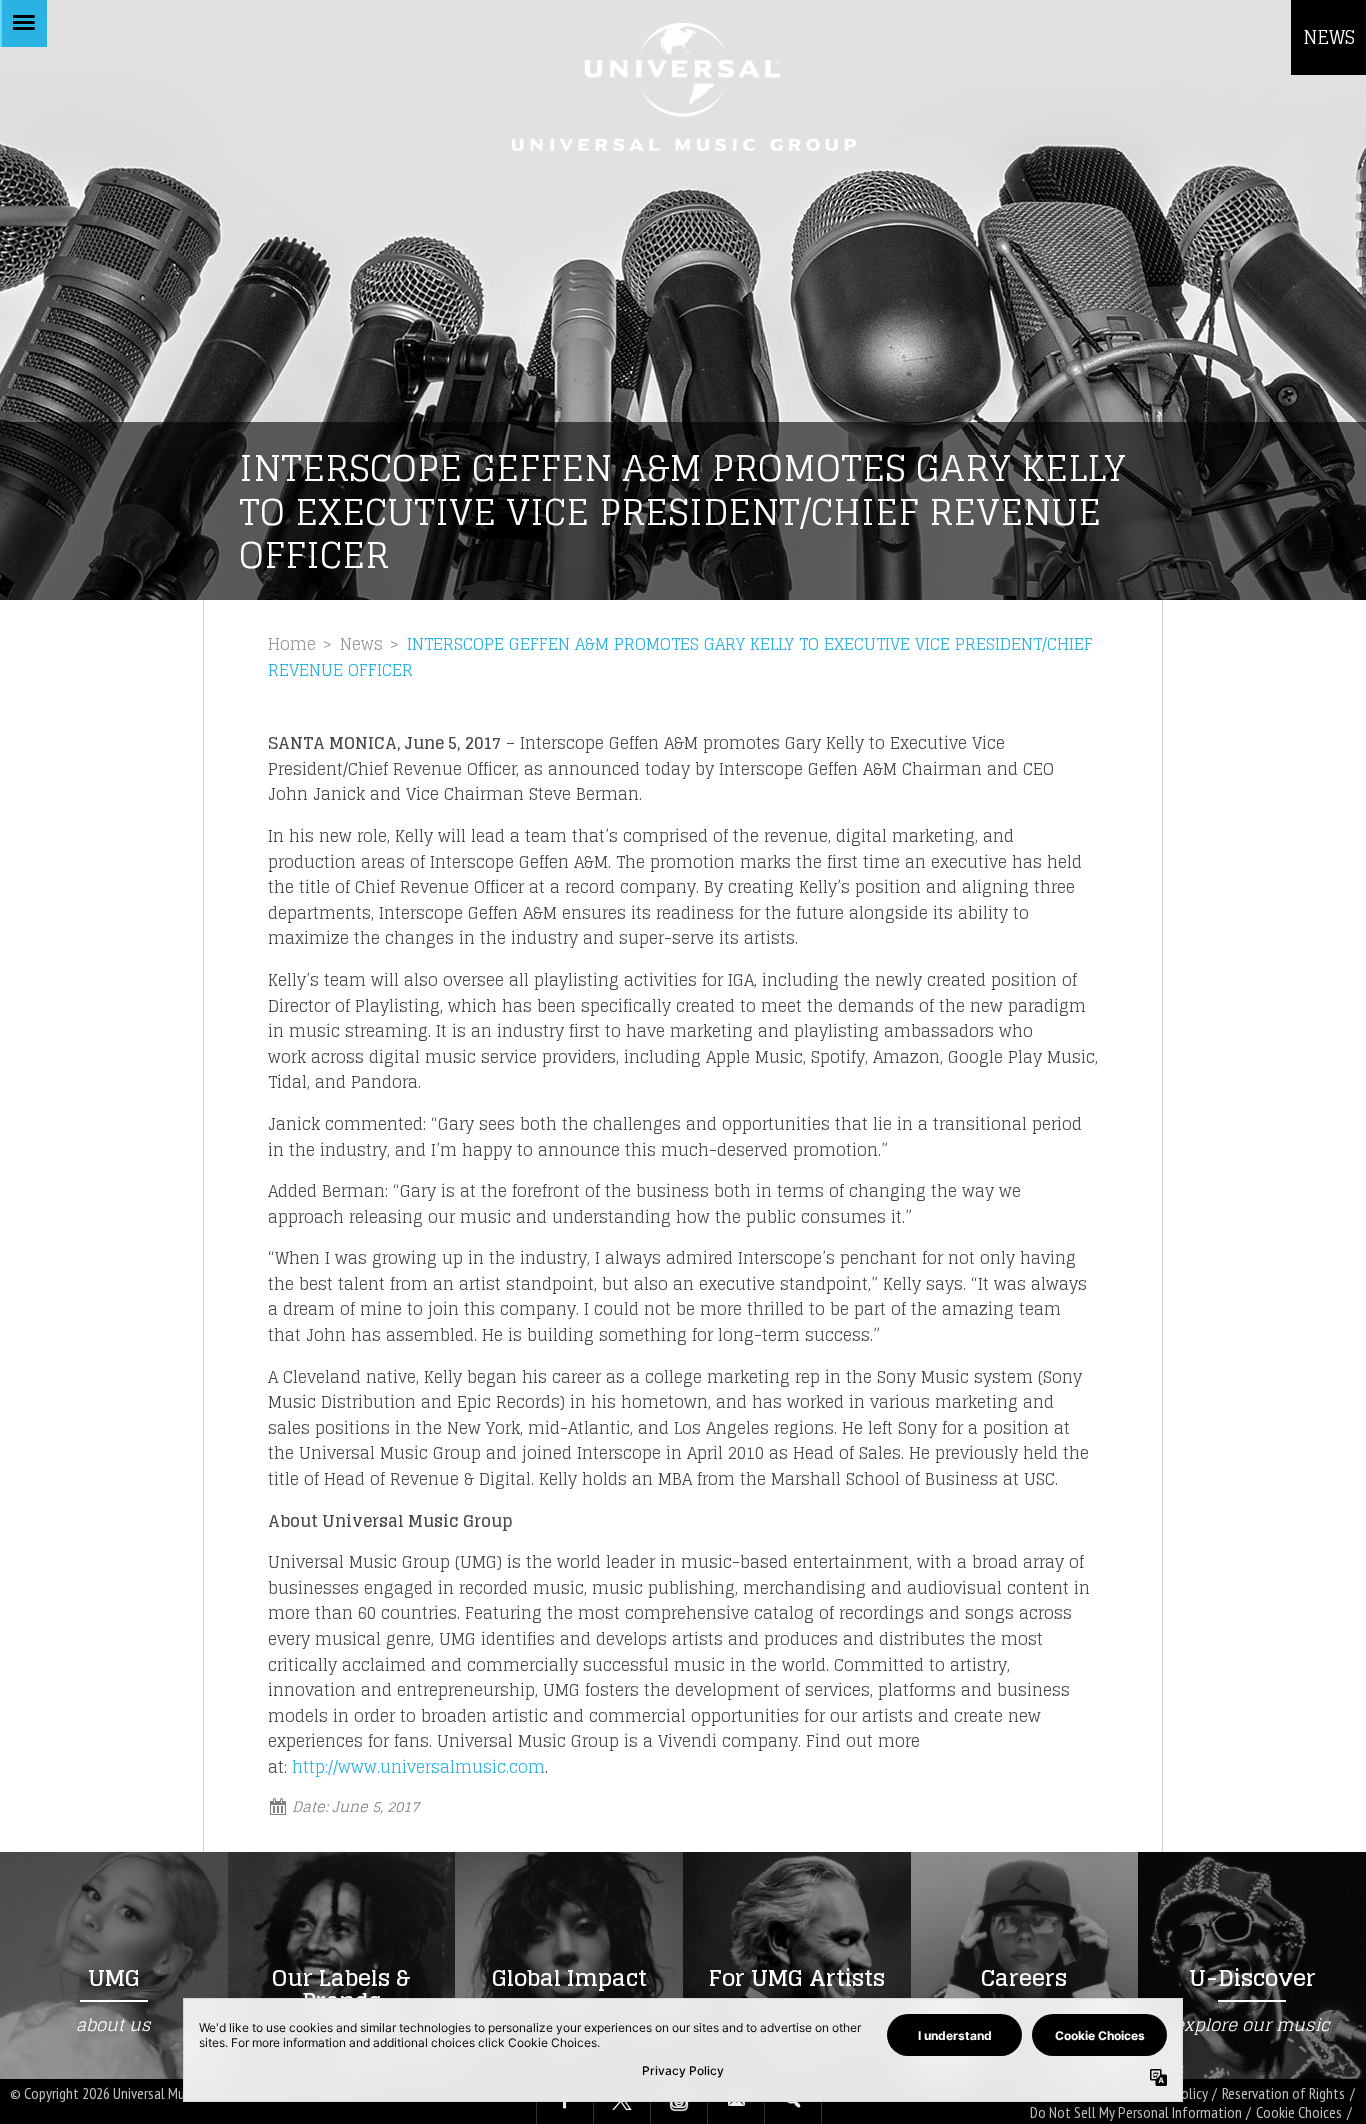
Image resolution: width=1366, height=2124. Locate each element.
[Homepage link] (683, 86)
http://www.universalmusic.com (418, 1767)
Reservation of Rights (1283, 2093)
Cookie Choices (1299, 2112)
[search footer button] (793, 2102)
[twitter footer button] (622, 2102)
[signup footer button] (736, 2102)
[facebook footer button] (565, 2102)
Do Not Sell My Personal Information (1136, 2112)
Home (292, 644)
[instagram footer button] (679, 2102)
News (361, 644)
